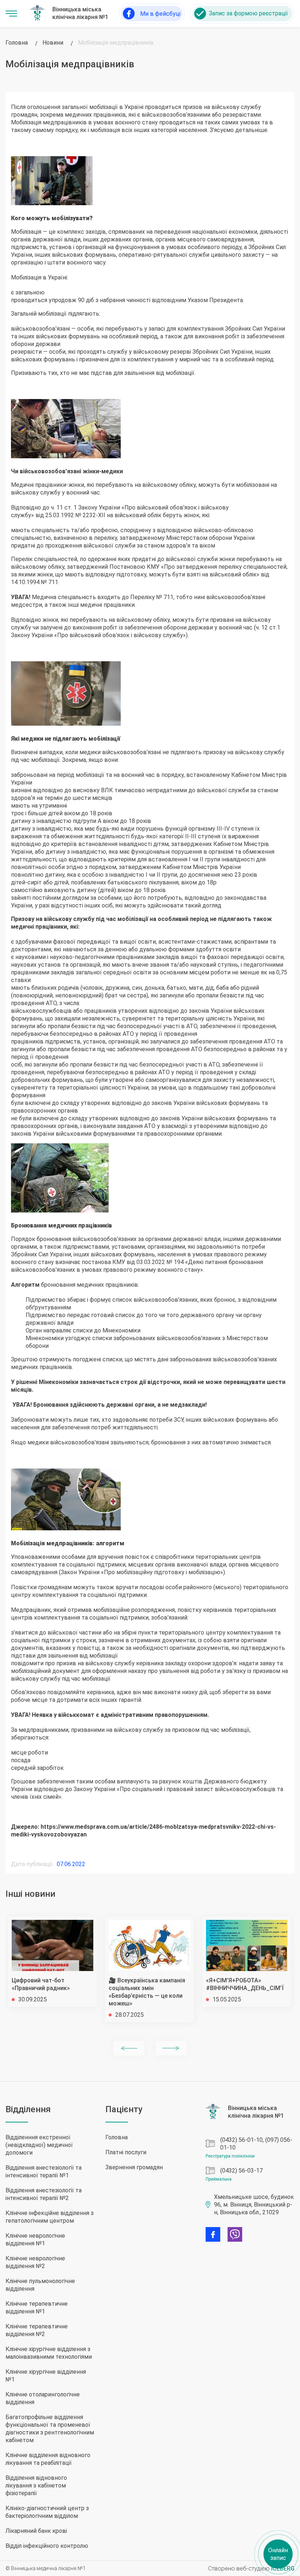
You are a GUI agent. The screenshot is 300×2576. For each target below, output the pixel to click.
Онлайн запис (278, 2554)
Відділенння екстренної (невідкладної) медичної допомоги (39, 2145)
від (40, 515)
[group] (52, 1962)
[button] (129, 2048)
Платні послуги (126, 2152)
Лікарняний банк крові (36, 2531)
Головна (17, 43)
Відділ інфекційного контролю (47, 2546)
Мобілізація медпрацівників (116, 43)
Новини (53, 43)
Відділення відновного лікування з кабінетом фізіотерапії (36, 2485)
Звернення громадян (134, 2167)
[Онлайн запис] (242, 14)
